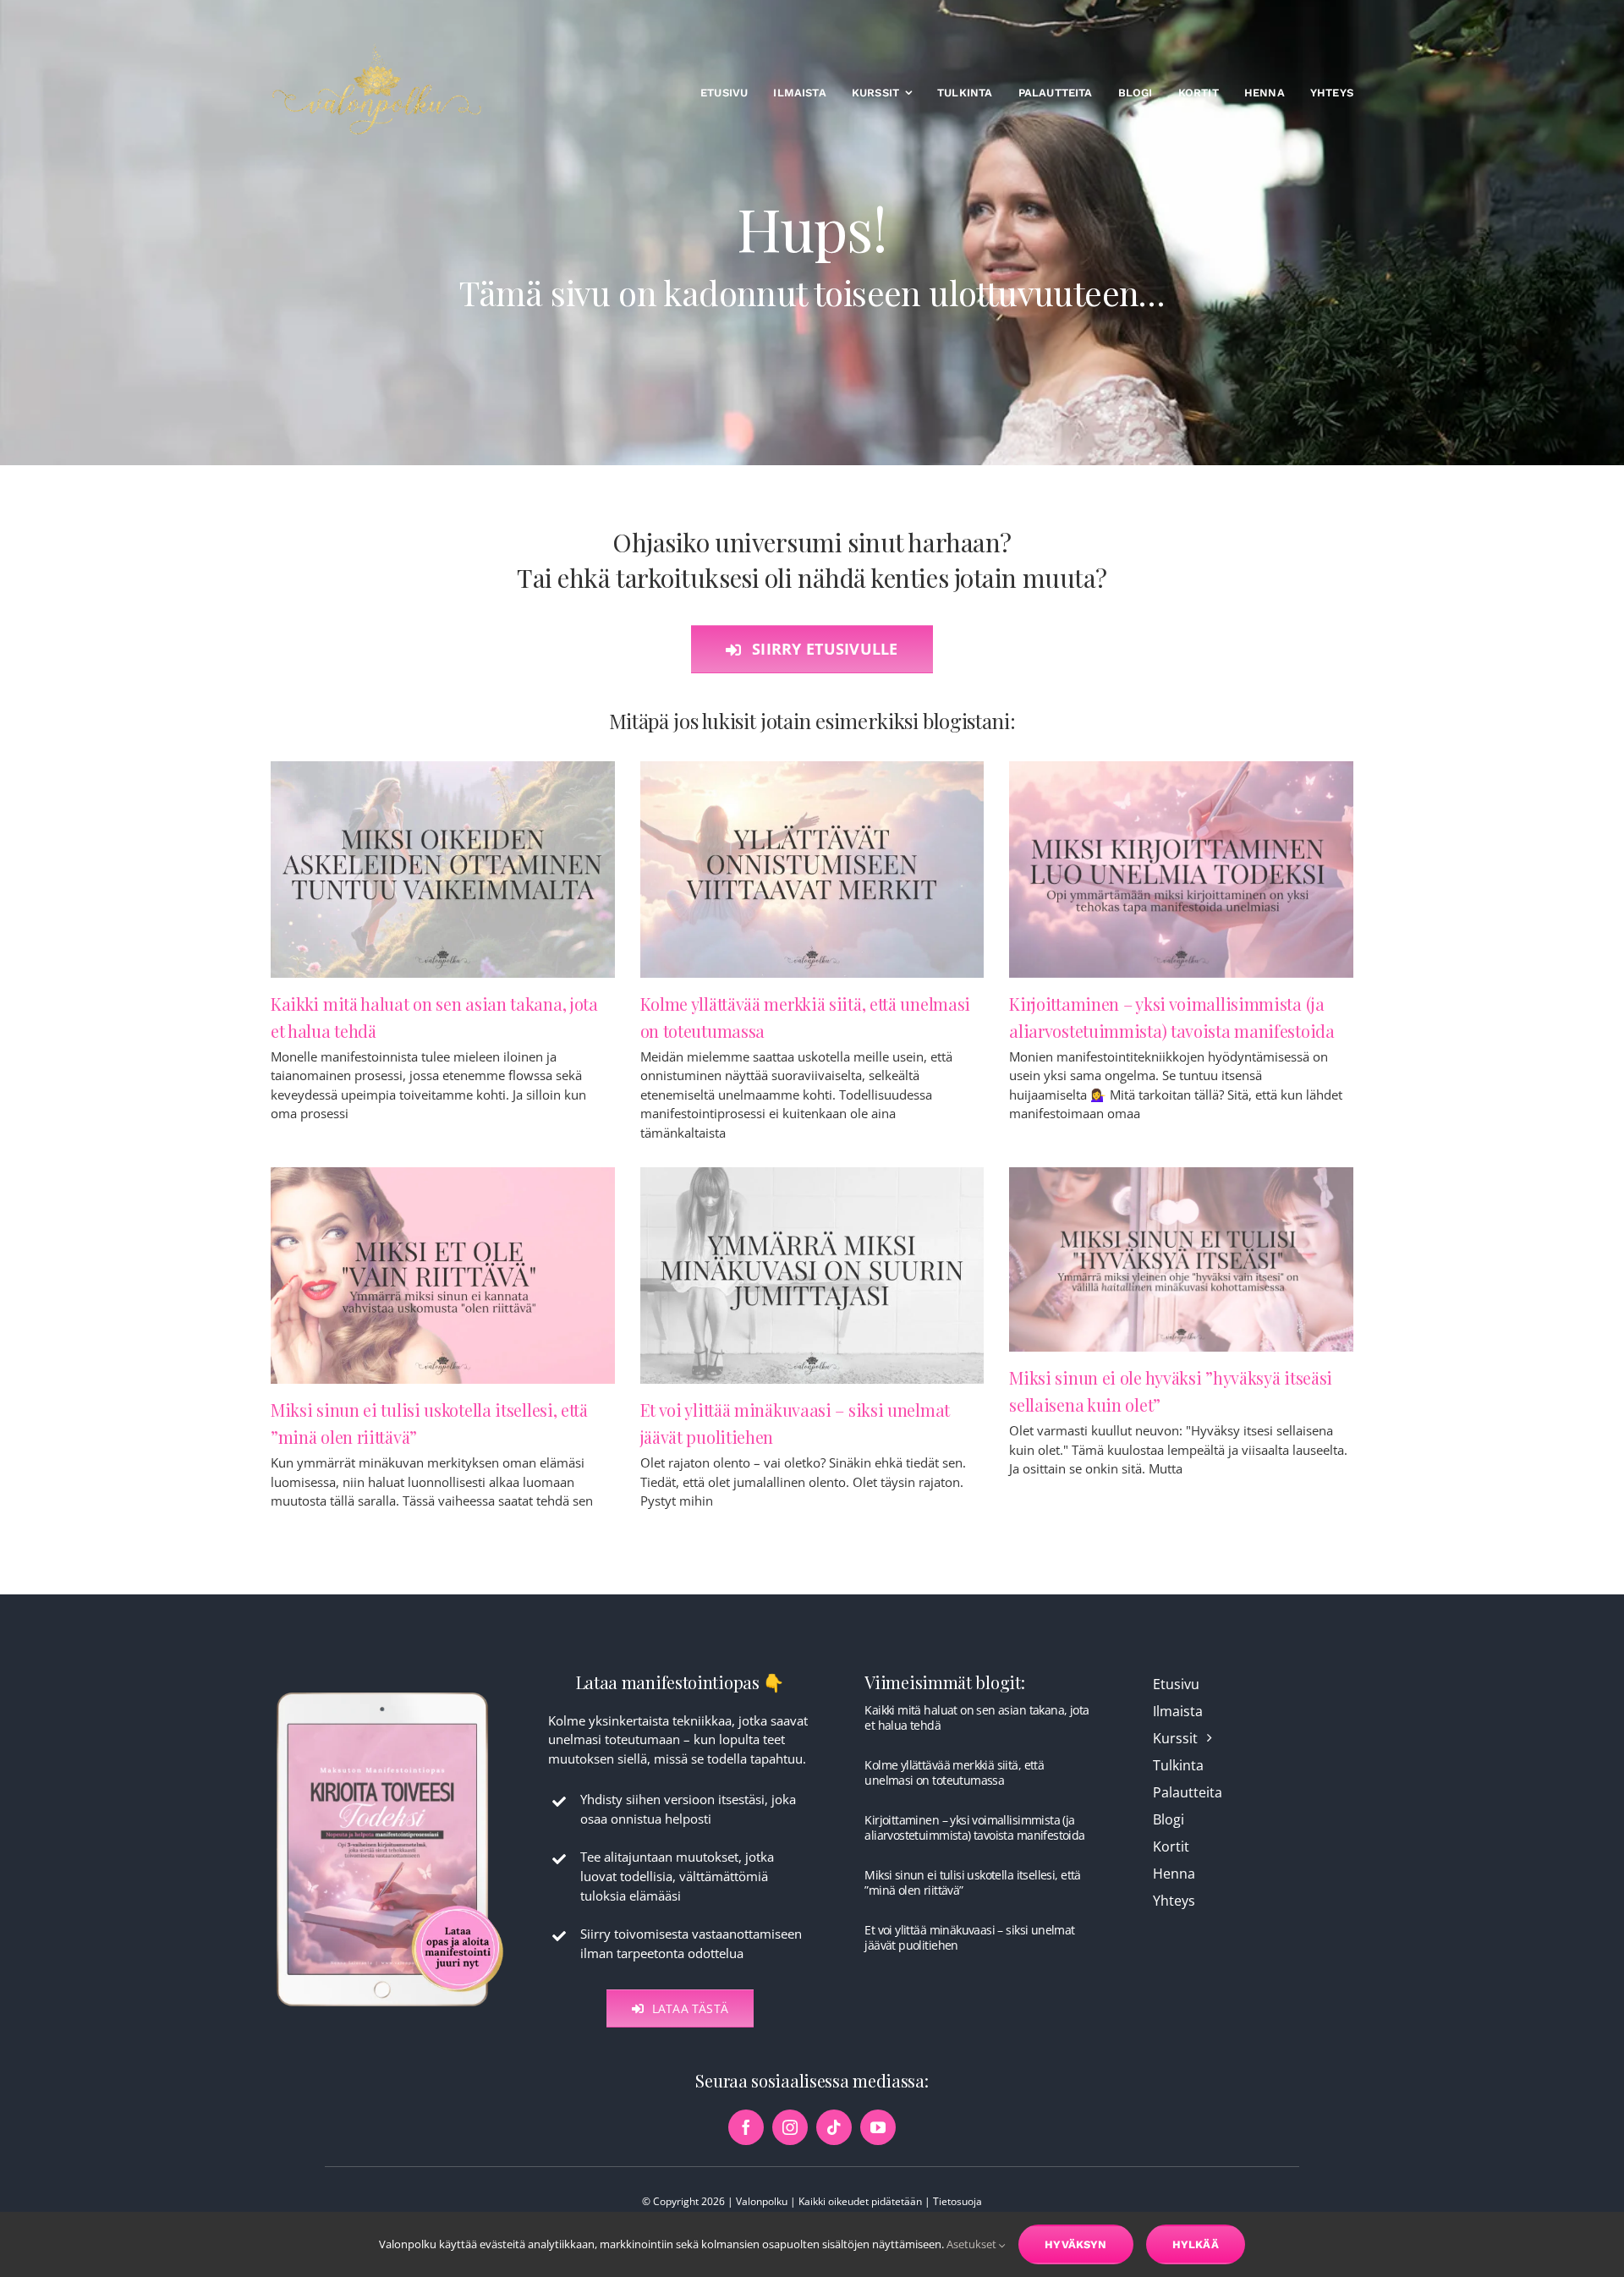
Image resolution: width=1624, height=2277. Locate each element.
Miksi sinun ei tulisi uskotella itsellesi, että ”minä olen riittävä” (972, 1882)
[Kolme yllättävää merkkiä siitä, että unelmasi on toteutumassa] (812, 870)
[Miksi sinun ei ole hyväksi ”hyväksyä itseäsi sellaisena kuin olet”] (1181, 1259)
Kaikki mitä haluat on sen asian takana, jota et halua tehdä (977, 1717)
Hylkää (1196, 2244)
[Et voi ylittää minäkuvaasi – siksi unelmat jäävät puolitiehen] (812, 1276)
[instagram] (790, 2127)
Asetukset (973, 2244)
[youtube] (878, 2127)
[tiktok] (834, 2127)
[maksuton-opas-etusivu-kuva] (390, 1691)
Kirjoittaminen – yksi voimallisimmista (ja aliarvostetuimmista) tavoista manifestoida (974, 1827)
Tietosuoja (957, 2201)
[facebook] (746, 2127)
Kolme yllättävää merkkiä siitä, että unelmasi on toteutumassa (954, 1772)
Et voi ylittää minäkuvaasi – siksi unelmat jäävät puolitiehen (969, 1937)
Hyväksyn (1076, 2244)
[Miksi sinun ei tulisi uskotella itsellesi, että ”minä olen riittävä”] (443, 1276)
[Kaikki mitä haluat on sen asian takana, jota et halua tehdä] (443, 870)
